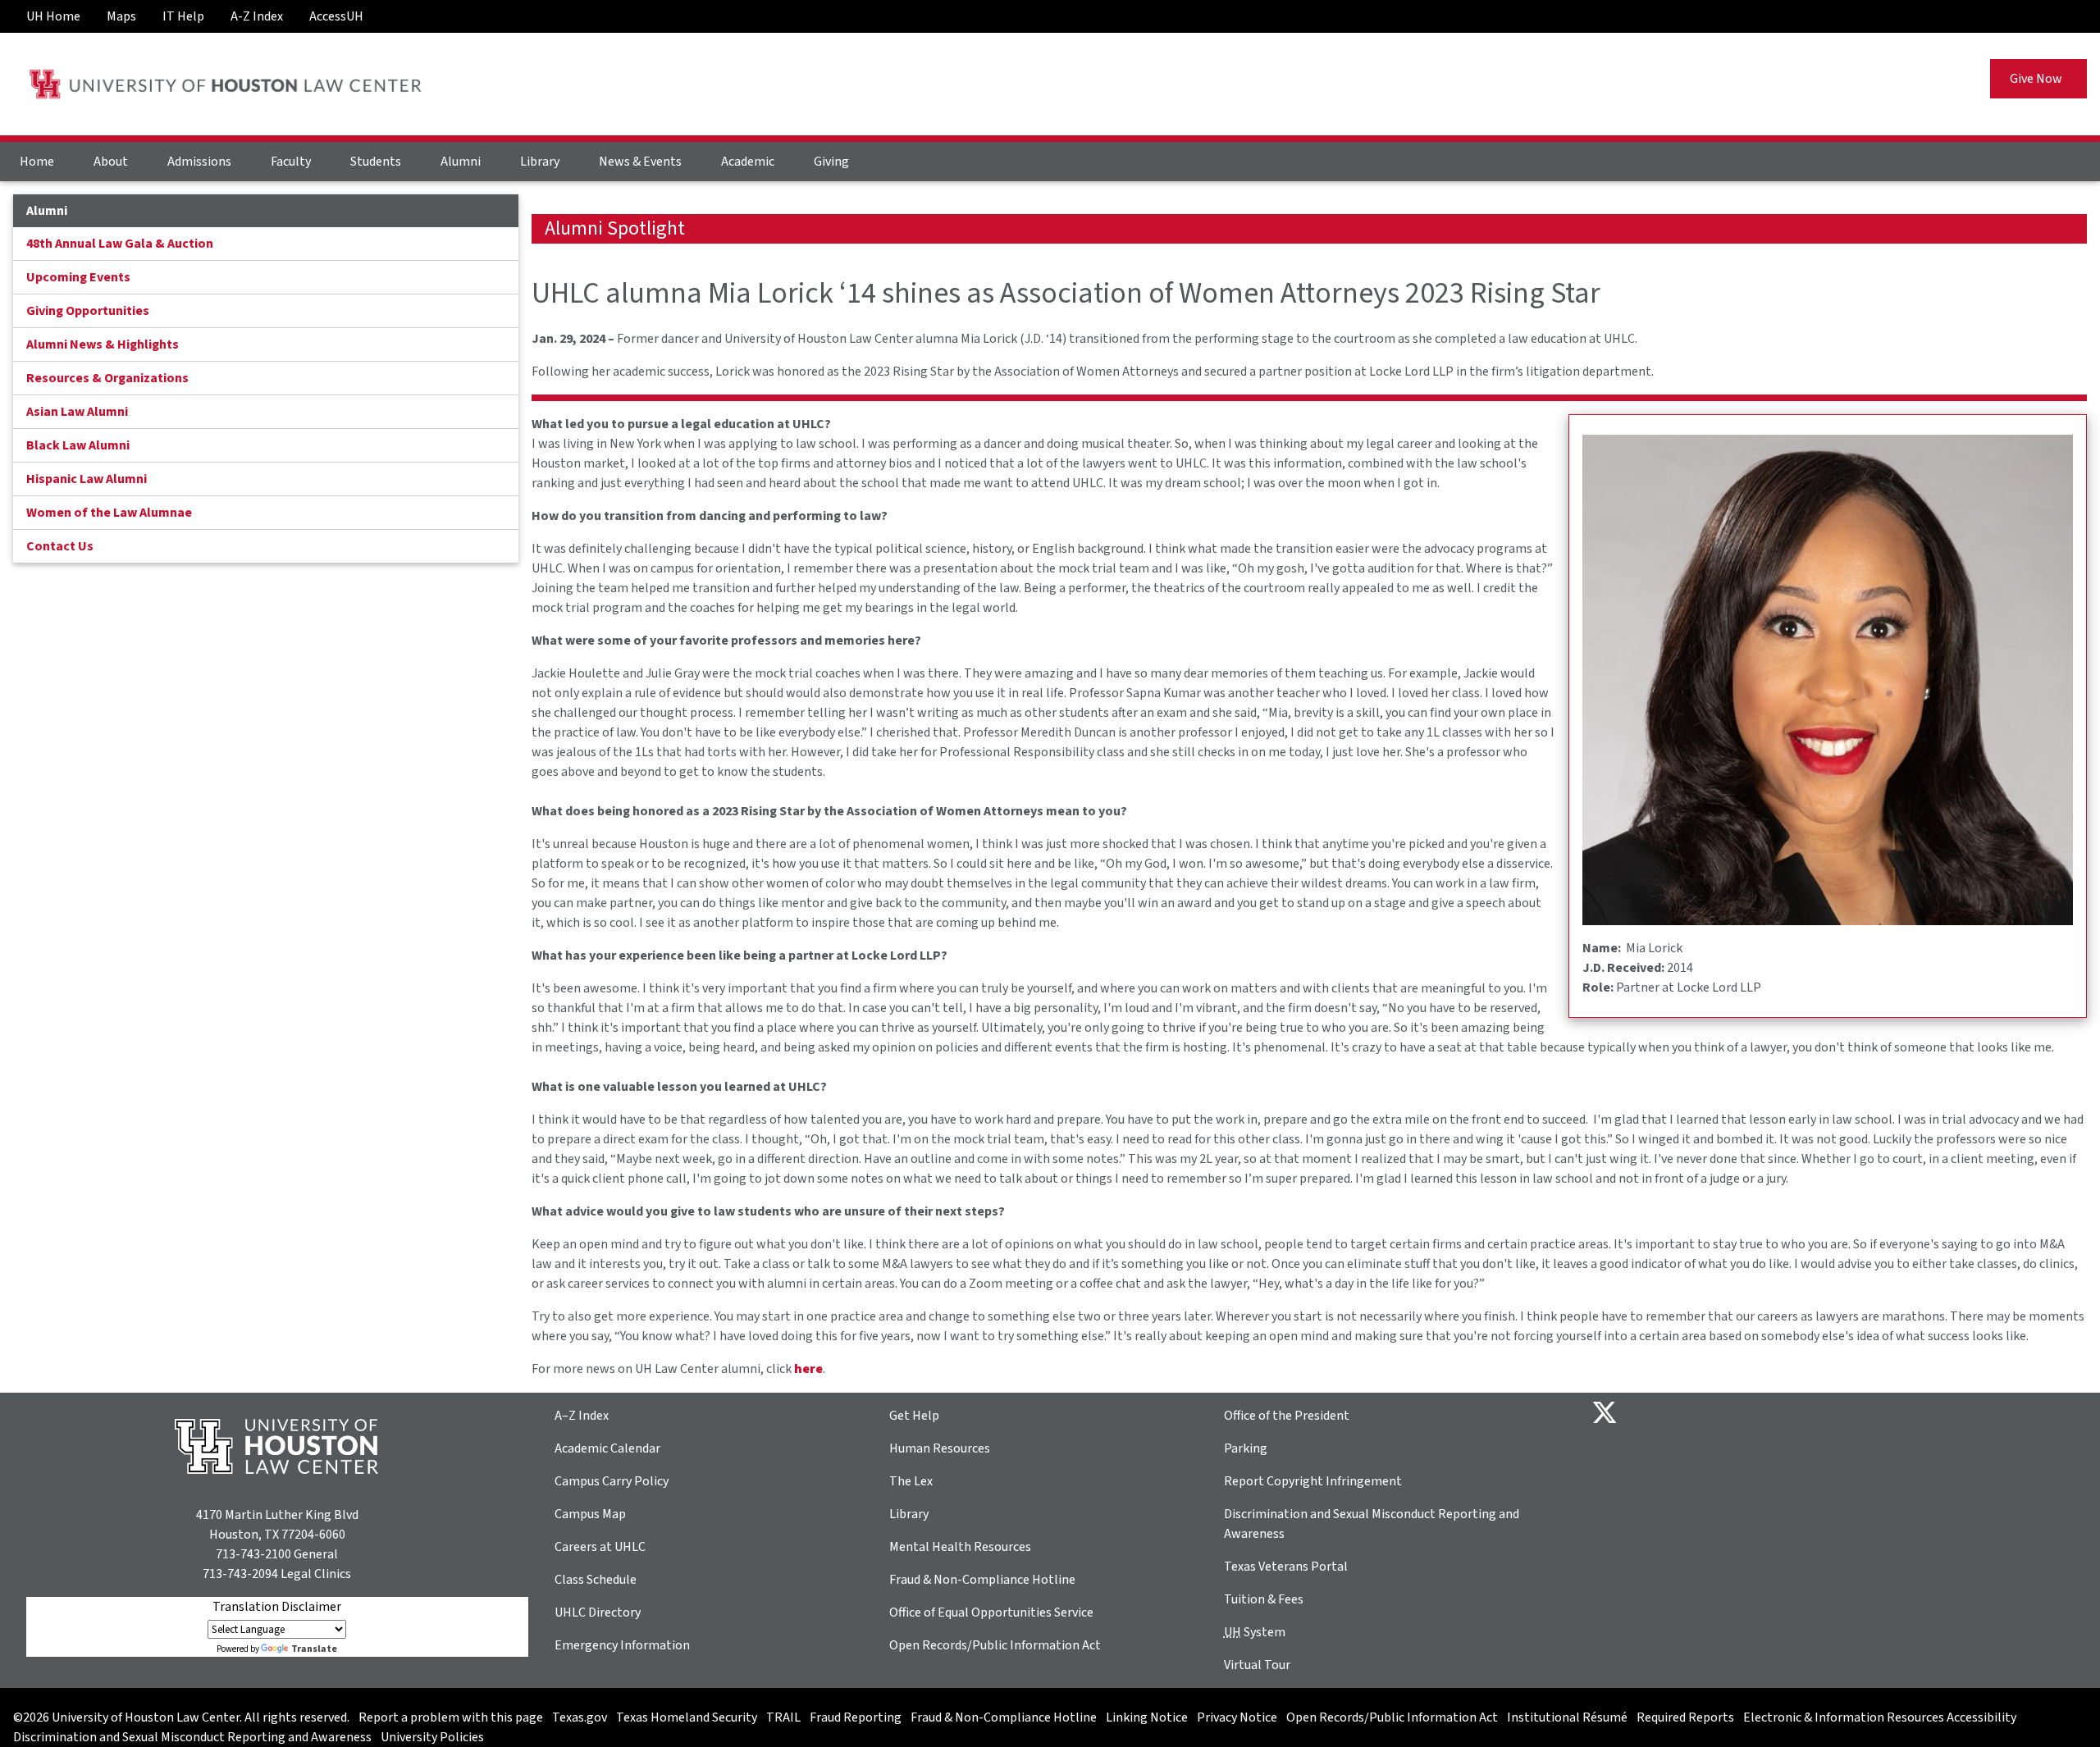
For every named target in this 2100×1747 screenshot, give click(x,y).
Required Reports (1685, 1717)
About (111, 162)
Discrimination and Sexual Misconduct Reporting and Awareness (192, 1737)
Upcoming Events (78, 277)
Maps (121, 16)
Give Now (2038, 79)
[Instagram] (1723, 1412)
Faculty (291, 162)
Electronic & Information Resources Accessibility (1880, 1717)
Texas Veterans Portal (1286, 1567)
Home (37, 162)
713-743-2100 (253, 1554)
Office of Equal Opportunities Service (991, 1612)
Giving (831, 162)
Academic (748, 162)
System (1255, 1632)
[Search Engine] (2067, 10)
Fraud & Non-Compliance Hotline (982, 1580)
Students (376, 162)
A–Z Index (582, 1416)
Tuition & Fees (1264, 1599)
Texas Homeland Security (687, 1717)
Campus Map (590, 1514)
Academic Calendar (607, 1448)
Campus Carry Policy (612, 1481)
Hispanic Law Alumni (87, 479)
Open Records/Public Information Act (995, 1645)
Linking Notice (1147, 1717)
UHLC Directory (598, 1612)
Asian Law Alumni (77, 412)
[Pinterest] (1749, 1412)
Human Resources (940, 1448)
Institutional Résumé (1567, 1717)
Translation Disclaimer (277, 1607)
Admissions (199, 162)
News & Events (640, 162)
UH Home (53, 16)
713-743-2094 (240, 1574)
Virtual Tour (1257, 1665)
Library (540, 162)
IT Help (183, 16)
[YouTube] (1775, 1412)
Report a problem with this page (451, 1717)
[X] (1605, 1412)
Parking (1246, 1448)
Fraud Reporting (856, 1717)
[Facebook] (1644, 1412)
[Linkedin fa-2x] (1696, 1412)
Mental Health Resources (960, 1547)
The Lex (911, 1481)
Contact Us (60, 546)
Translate (314, 1649)
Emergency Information (622, 1645)
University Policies (432, 1737)
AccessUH (336, 16)
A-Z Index (257, 16)
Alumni (461, 162)
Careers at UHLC (600, 1547)
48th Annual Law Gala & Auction (120, 244)
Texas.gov (580, 1717)
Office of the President (1287, 1416)
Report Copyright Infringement (1313, 1481)
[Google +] (1670, 1412)
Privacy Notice (1237, 1717)
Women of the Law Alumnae (109, 513)
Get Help (914, 1416)
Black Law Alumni (78, 445)
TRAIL (783, 1717)
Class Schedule (596, 1580)
